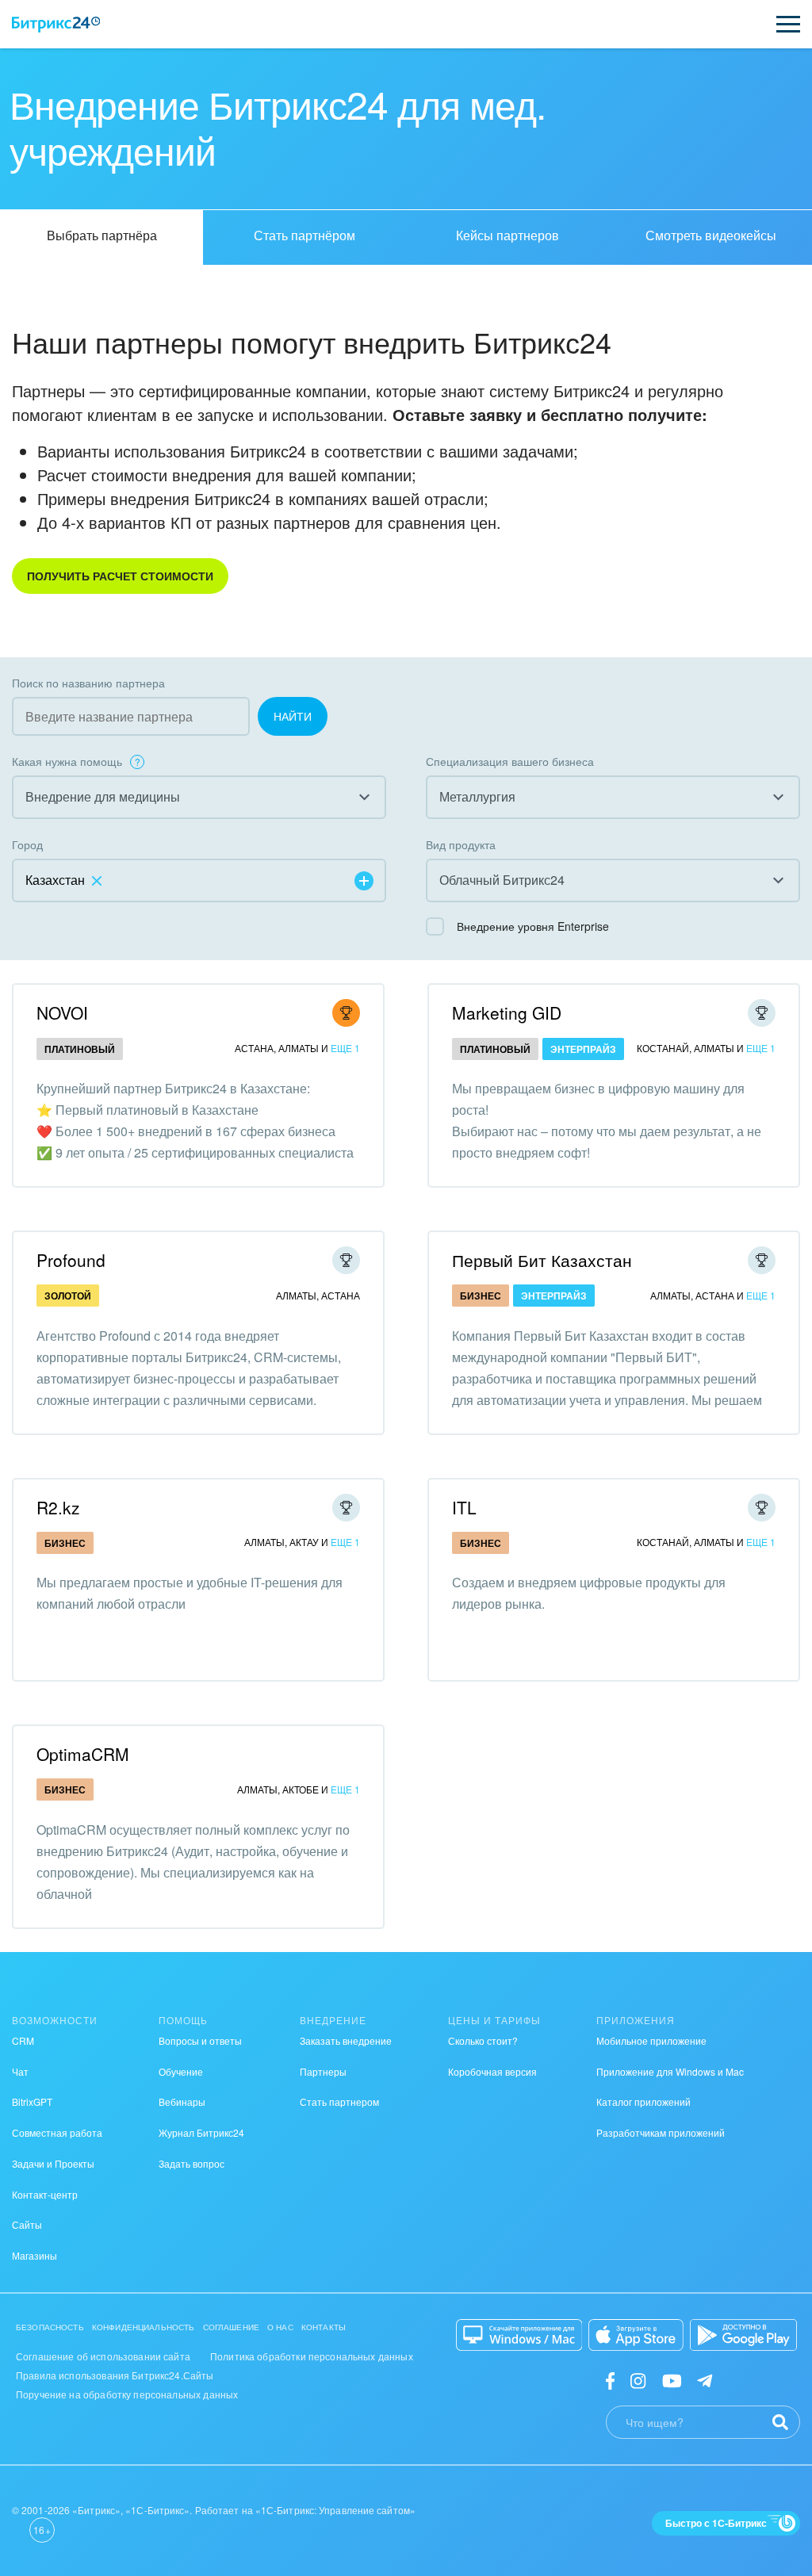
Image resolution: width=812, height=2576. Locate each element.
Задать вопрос (192, 2163)
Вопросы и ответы (200, 2040)
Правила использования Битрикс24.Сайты (115, 2375)
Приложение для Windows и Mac (670, 2071)
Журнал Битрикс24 (201, 2132)
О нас (280, 2327)
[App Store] (636, 2335)
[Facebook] (610, 2379)
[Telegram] (705, 2379)
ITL (464, 1507)
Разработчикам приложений (661, 2132)
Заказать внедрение (346, 2040)
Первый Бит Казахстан (542, 1260)
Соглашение (232, 2327)
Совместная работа (57, 2132)
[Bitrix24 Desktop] (519, 2335)
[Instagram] (638, 2379)
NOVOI (62, 1012)
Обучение (181, 2071)
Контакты (324, 2327)
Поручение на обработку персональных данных (127, 2394)
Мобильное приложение (651, 2040)
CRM (23, 2040)
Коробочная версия (492, 2071)
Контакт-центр (45, 2194)
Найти (293, 716)
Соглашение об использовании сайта (103, 2356)
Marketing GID (507, 1012)
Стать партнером (339, 2101)
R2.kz (58, 1507)
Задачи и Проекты (53, 2163)
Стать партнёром (304, 235)
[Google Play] (743, 2335)
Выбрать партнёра (102, 235)
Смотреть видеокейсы (711, 235)
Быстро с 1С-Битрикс (716, 2523)
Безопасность (50, 2327)
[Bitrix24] (56, 25)
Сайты (27, 2224)
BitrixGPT (32, 2101)
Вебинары (182, 2101)
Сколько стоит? (483, 2040)
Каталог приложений (643, 2101)
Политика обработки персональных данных (312, 2356)
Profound (71, 1260)
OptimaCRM (83, 1754)
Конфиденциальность (144, 2327)
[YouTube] (672, 2379)
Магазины (34, 2255)
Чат (20, 2071)
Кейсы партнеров (507, 235)
